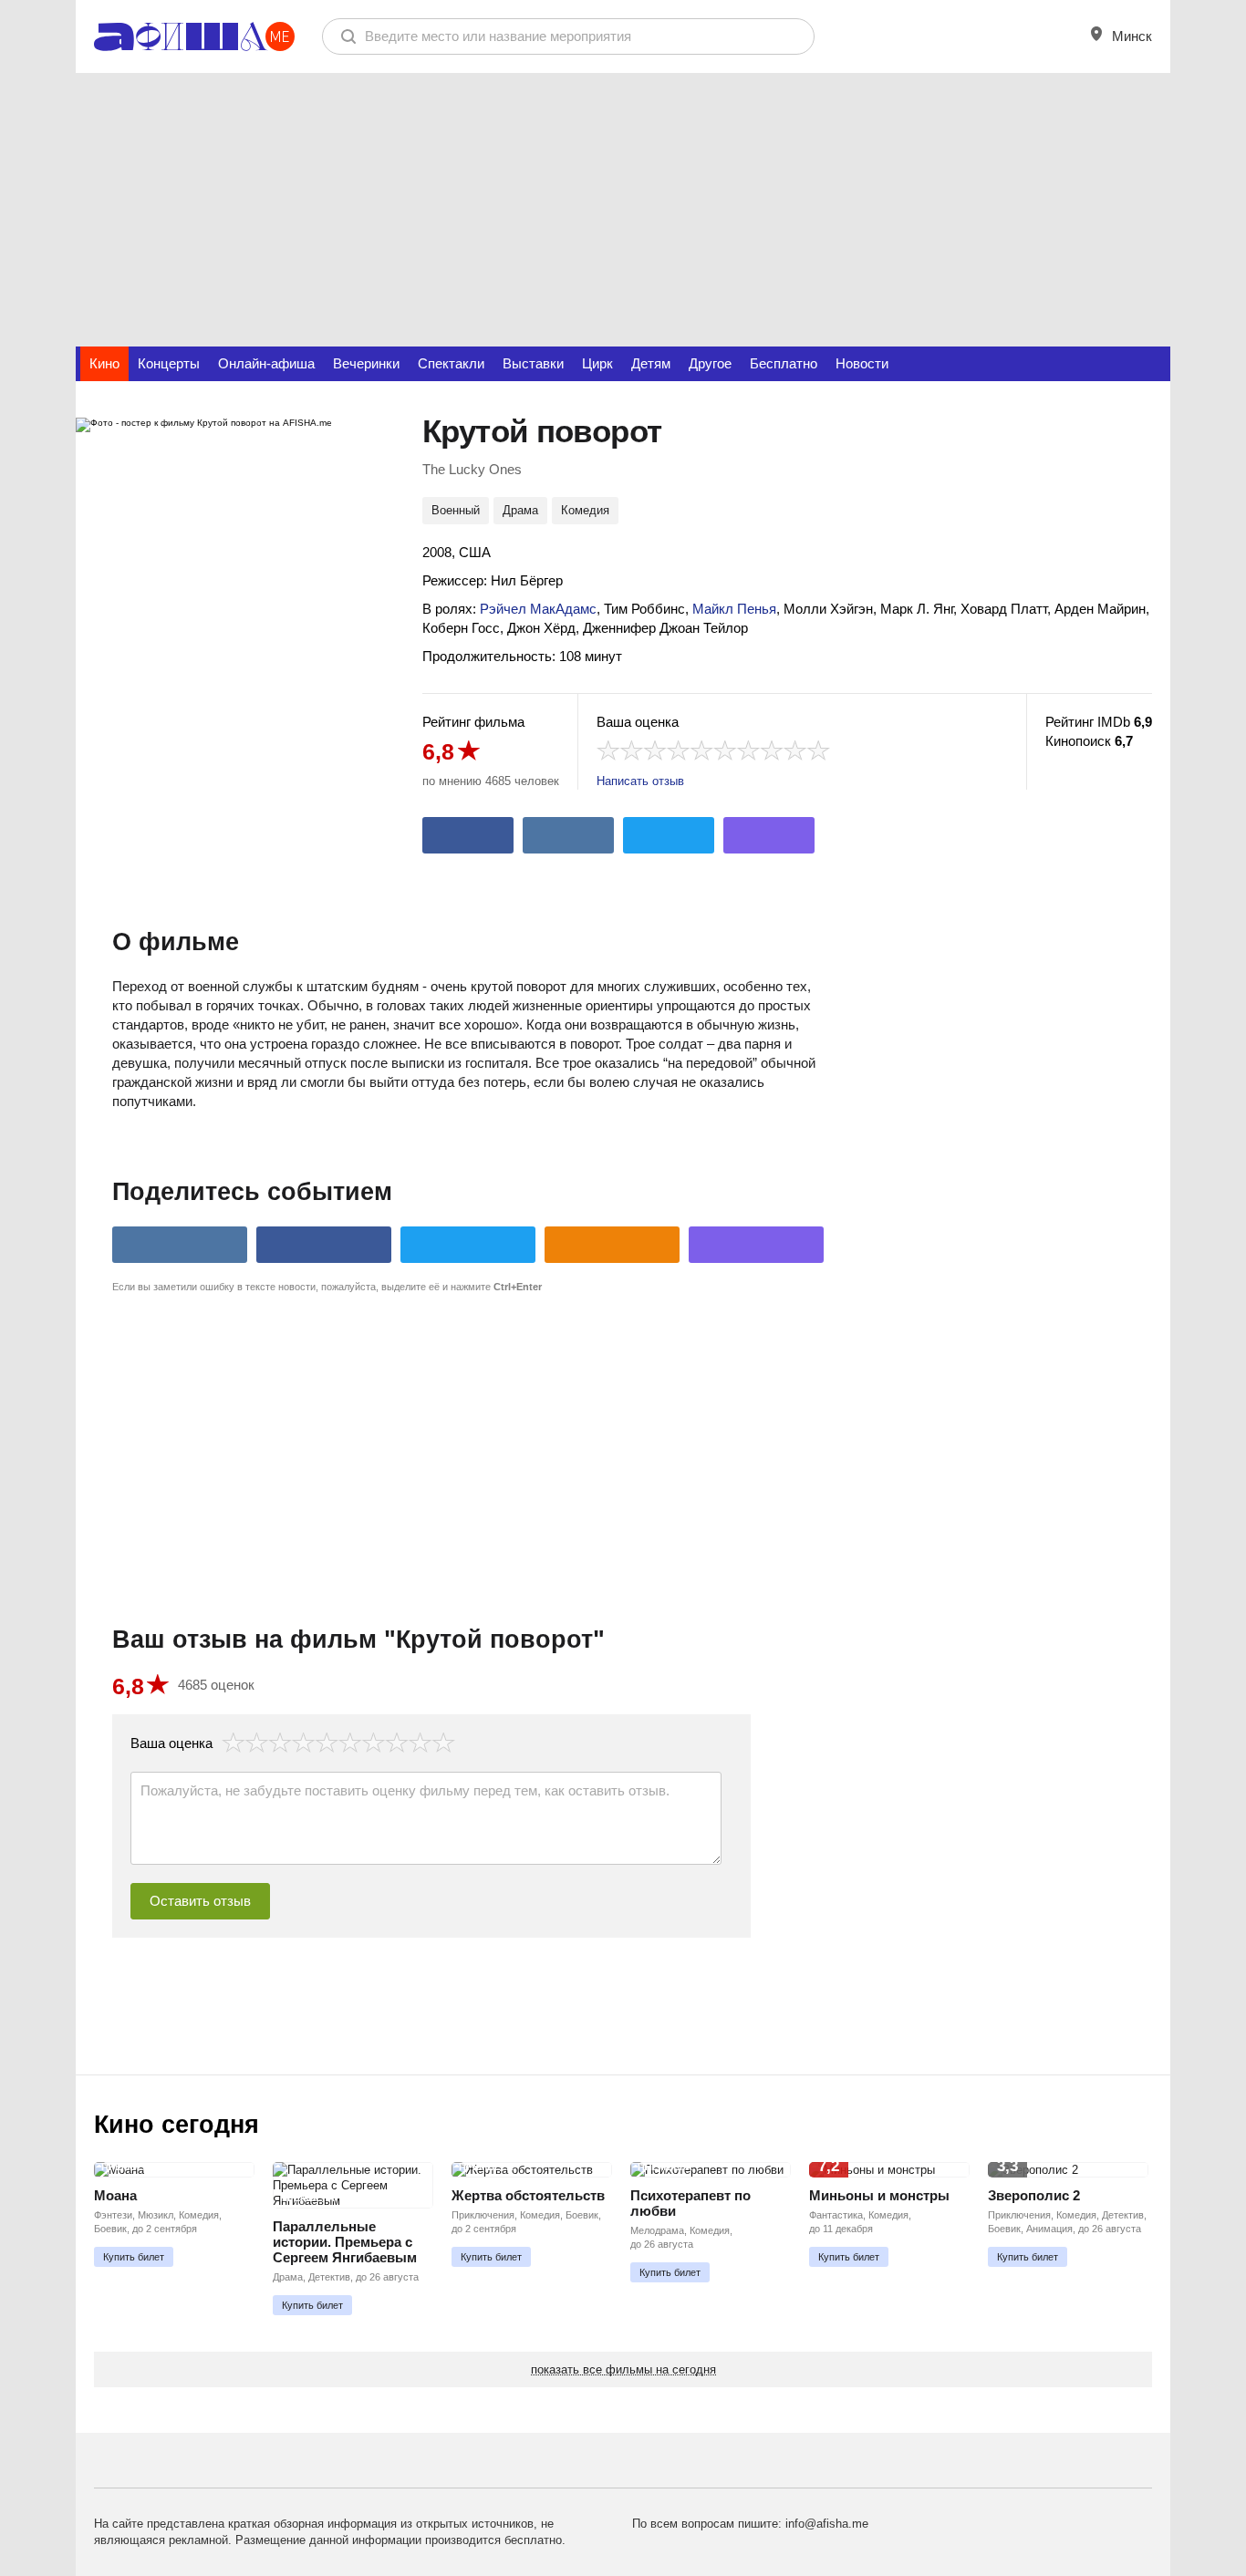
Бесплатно (784, 363)
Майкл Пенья (734, 609)
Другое (710, 363)
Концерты (169, 363)
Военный (456, 510)
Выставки (533, 363)
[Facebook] (468, 835)
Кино (104, 363)
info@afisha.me (827, 2524)
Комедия (585, 510)
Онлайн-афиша (266, 363)
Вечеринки (366, 363)
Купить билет (134, 2257)
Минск (1130, 36)
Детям (651, 363)
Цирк (597, 363)
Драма (520, 510)
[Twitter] (669, 835)
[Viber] (769, 835)
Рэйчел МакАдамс (538, 609)
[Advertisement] (623, 210)
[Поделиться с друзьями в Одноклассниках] (612, 1245)
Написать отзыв (640, 781)
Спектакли (451, 363)
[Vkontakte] (568, 835)
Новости (862, 363)
